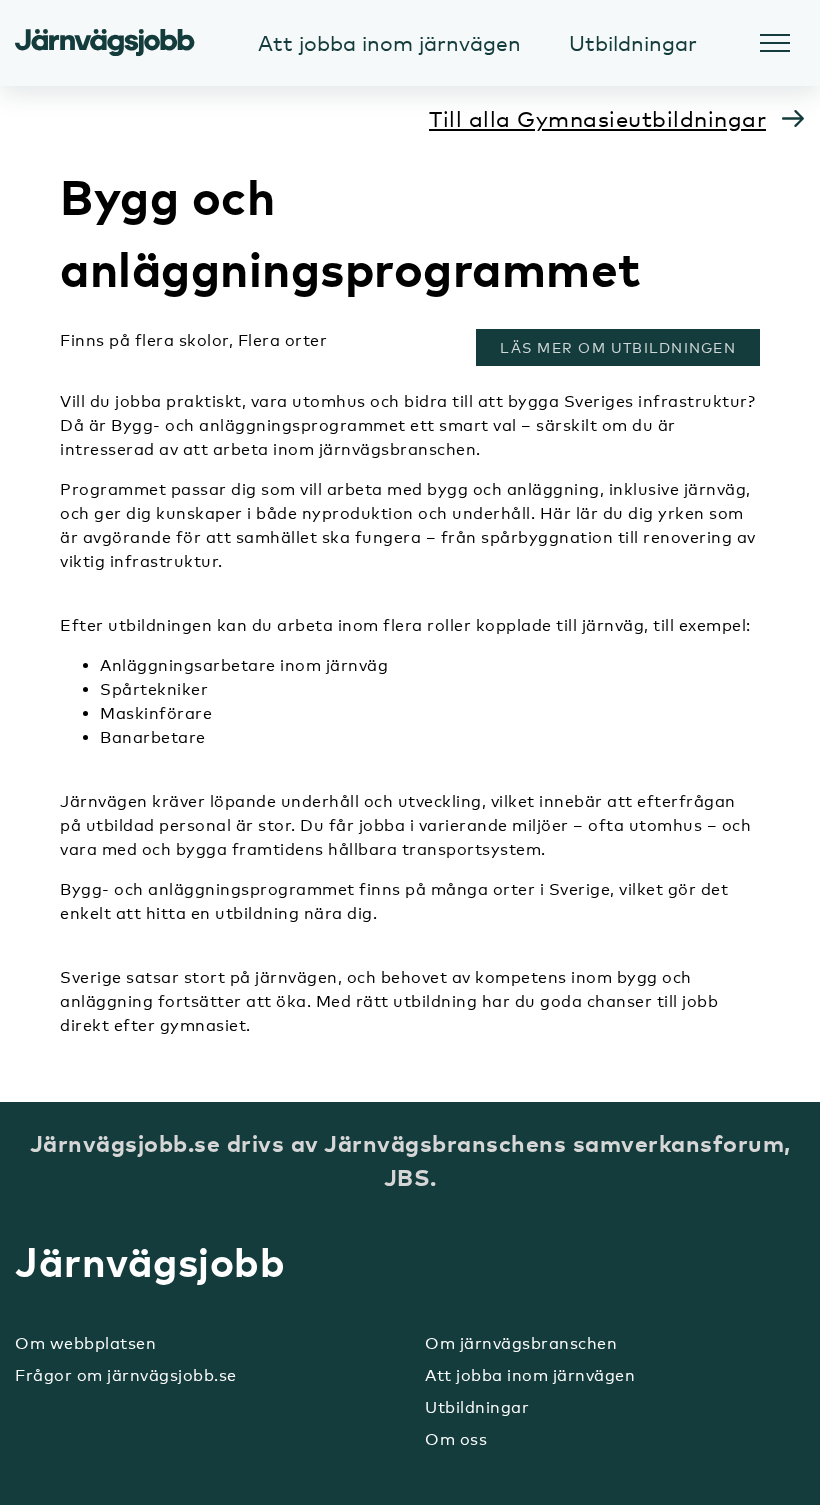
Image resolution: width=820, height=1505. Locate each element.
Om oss (456, 1439)
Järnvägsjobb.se (105, 43)
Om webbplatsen (85, 1343)
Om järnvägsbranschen (521, 1343)
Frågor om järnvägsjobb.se (126, 1375)
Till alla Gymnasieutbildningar (597, 118)
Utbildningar (477, 1407)
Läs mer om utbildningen (624, 347)
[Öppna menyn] (775, 43)
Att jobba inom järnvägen (530, 1375)
